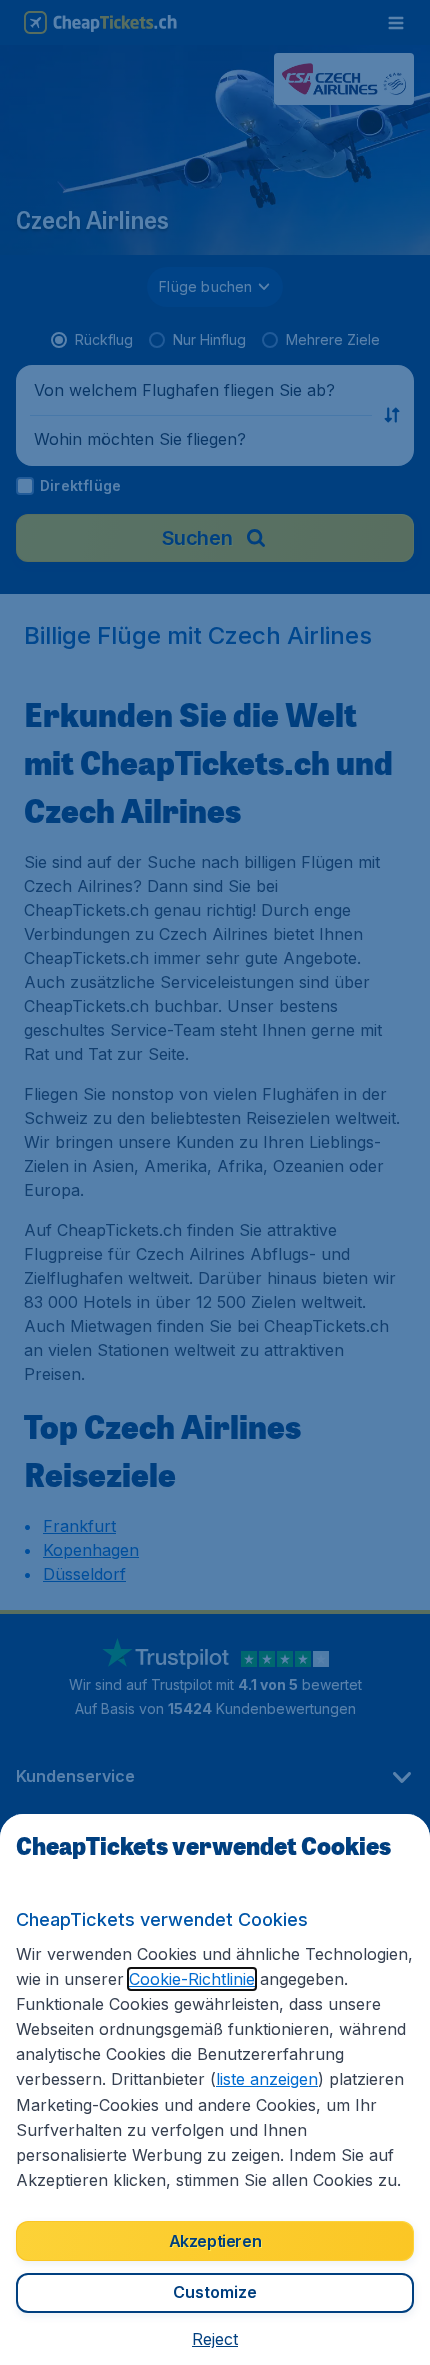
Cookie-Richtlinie (192, 1979)
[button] (215, 2339)
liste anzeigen (267, 2079)
